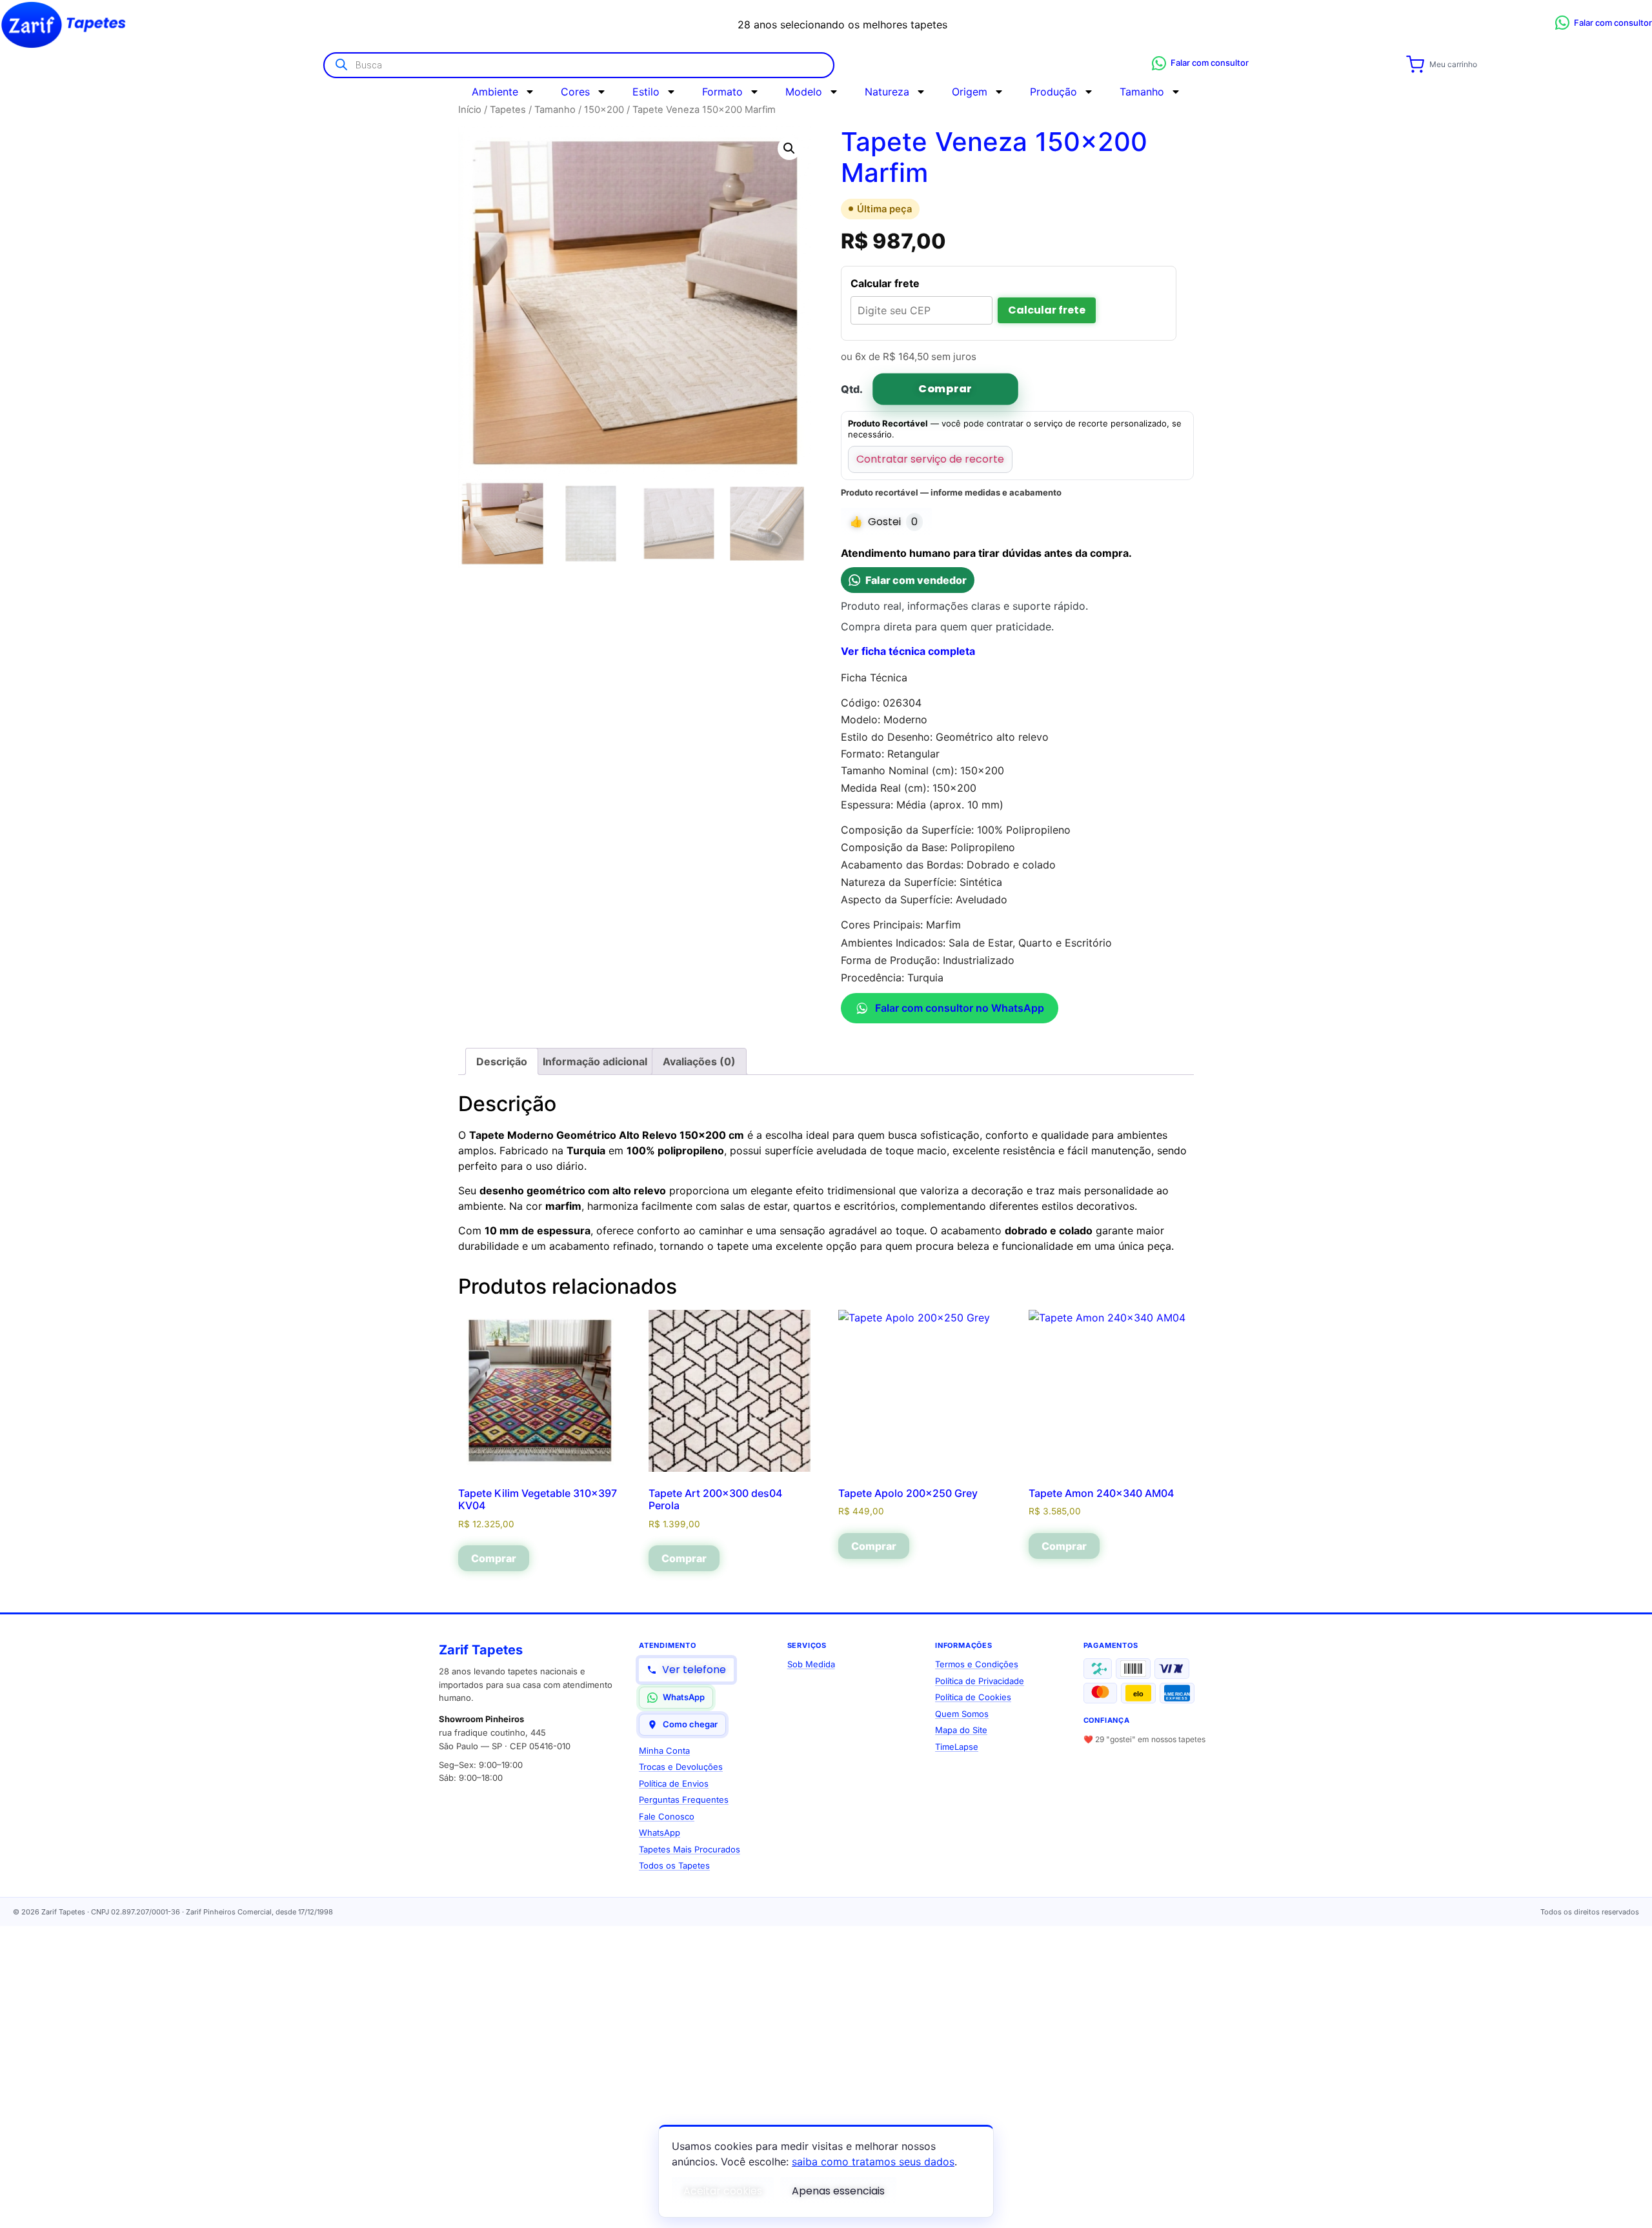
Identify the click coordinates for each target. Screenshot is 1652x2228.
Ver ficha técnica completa (908, 651)
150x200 (604, 110)
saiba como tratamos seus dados (873, 2162)
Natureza (887, 92)
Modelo (804, 92)
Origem (970, 92)
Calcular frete (1047, 310)
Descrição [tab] (502, 1061)
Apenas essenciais (838, 2191)
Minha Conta (664, 1751)
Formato (722, 92)
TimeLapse (957, 1747)
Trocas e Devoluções (681, 1767)
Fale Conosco (667, 1816)
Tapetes (508, 110)
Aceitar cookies (723, 2191)
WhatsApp (684, 1697)
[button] (789, 148)
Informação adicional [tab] (595, 1061)
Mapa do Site (961, 1730)
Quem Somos (962, 1714)
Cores (575, 92)
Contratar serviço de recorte (930, 459)
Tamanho (1142, 92)
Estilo (646, 92)
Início (470, 110)
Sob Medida (811, 1664)
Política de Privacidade (980, 1681)
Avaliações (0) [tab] (699, 1061)
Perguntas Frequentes (684, 1800)
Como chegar (690, 1724)
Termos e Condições (977, 1664)
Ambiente (495, 92)
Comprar (945, 389)
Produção (1053, 92)
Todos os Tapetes (674, 1865)
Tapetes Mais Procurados (690, 1849)
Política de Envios (674, 1783)
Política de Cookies (973, 1697)
